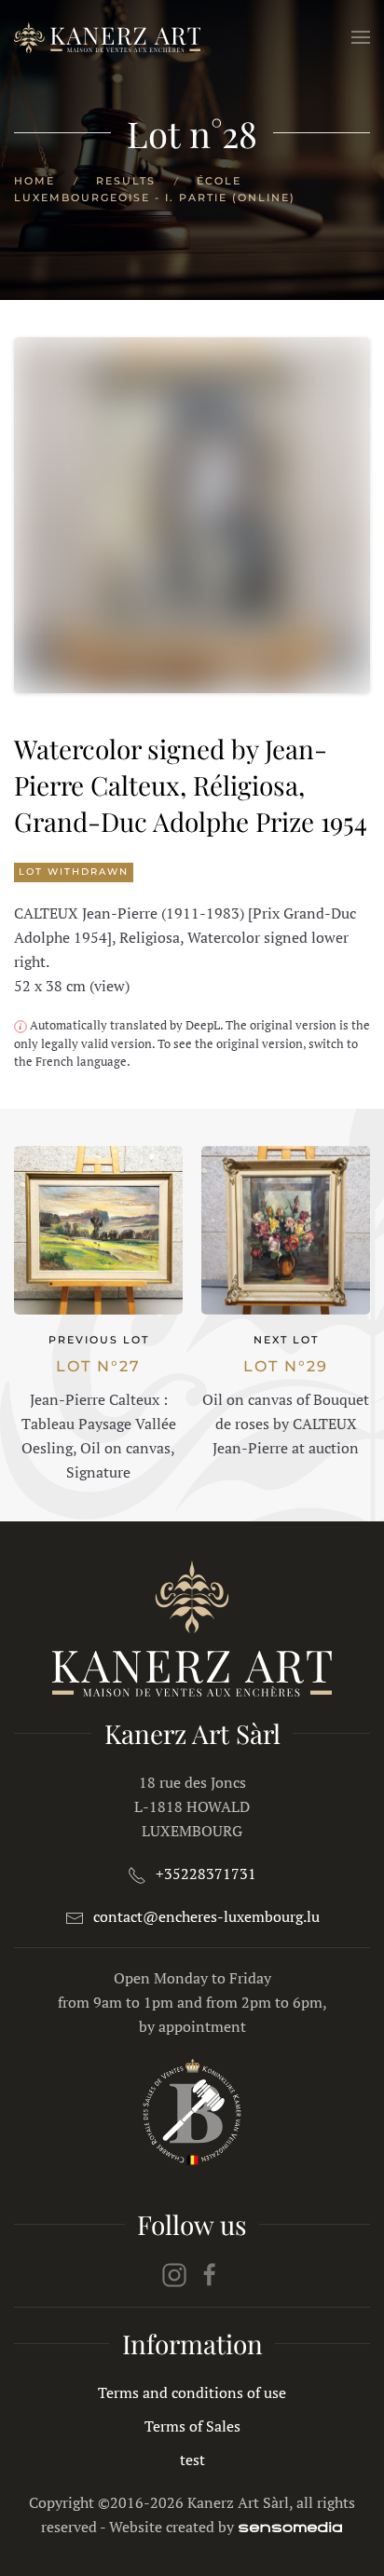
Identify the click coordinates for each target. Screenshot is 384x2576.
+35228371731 (206, 1874)
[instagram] (174, 2273)
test (192, 2460)
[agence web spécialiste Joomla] (290, 2527)
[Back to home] (107, 37)
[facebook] (210, 2273)
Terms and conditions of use (192, 2392)
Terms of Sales (192, 2426)
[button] (361, 37)
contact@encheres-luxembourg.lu (206, 1916)
